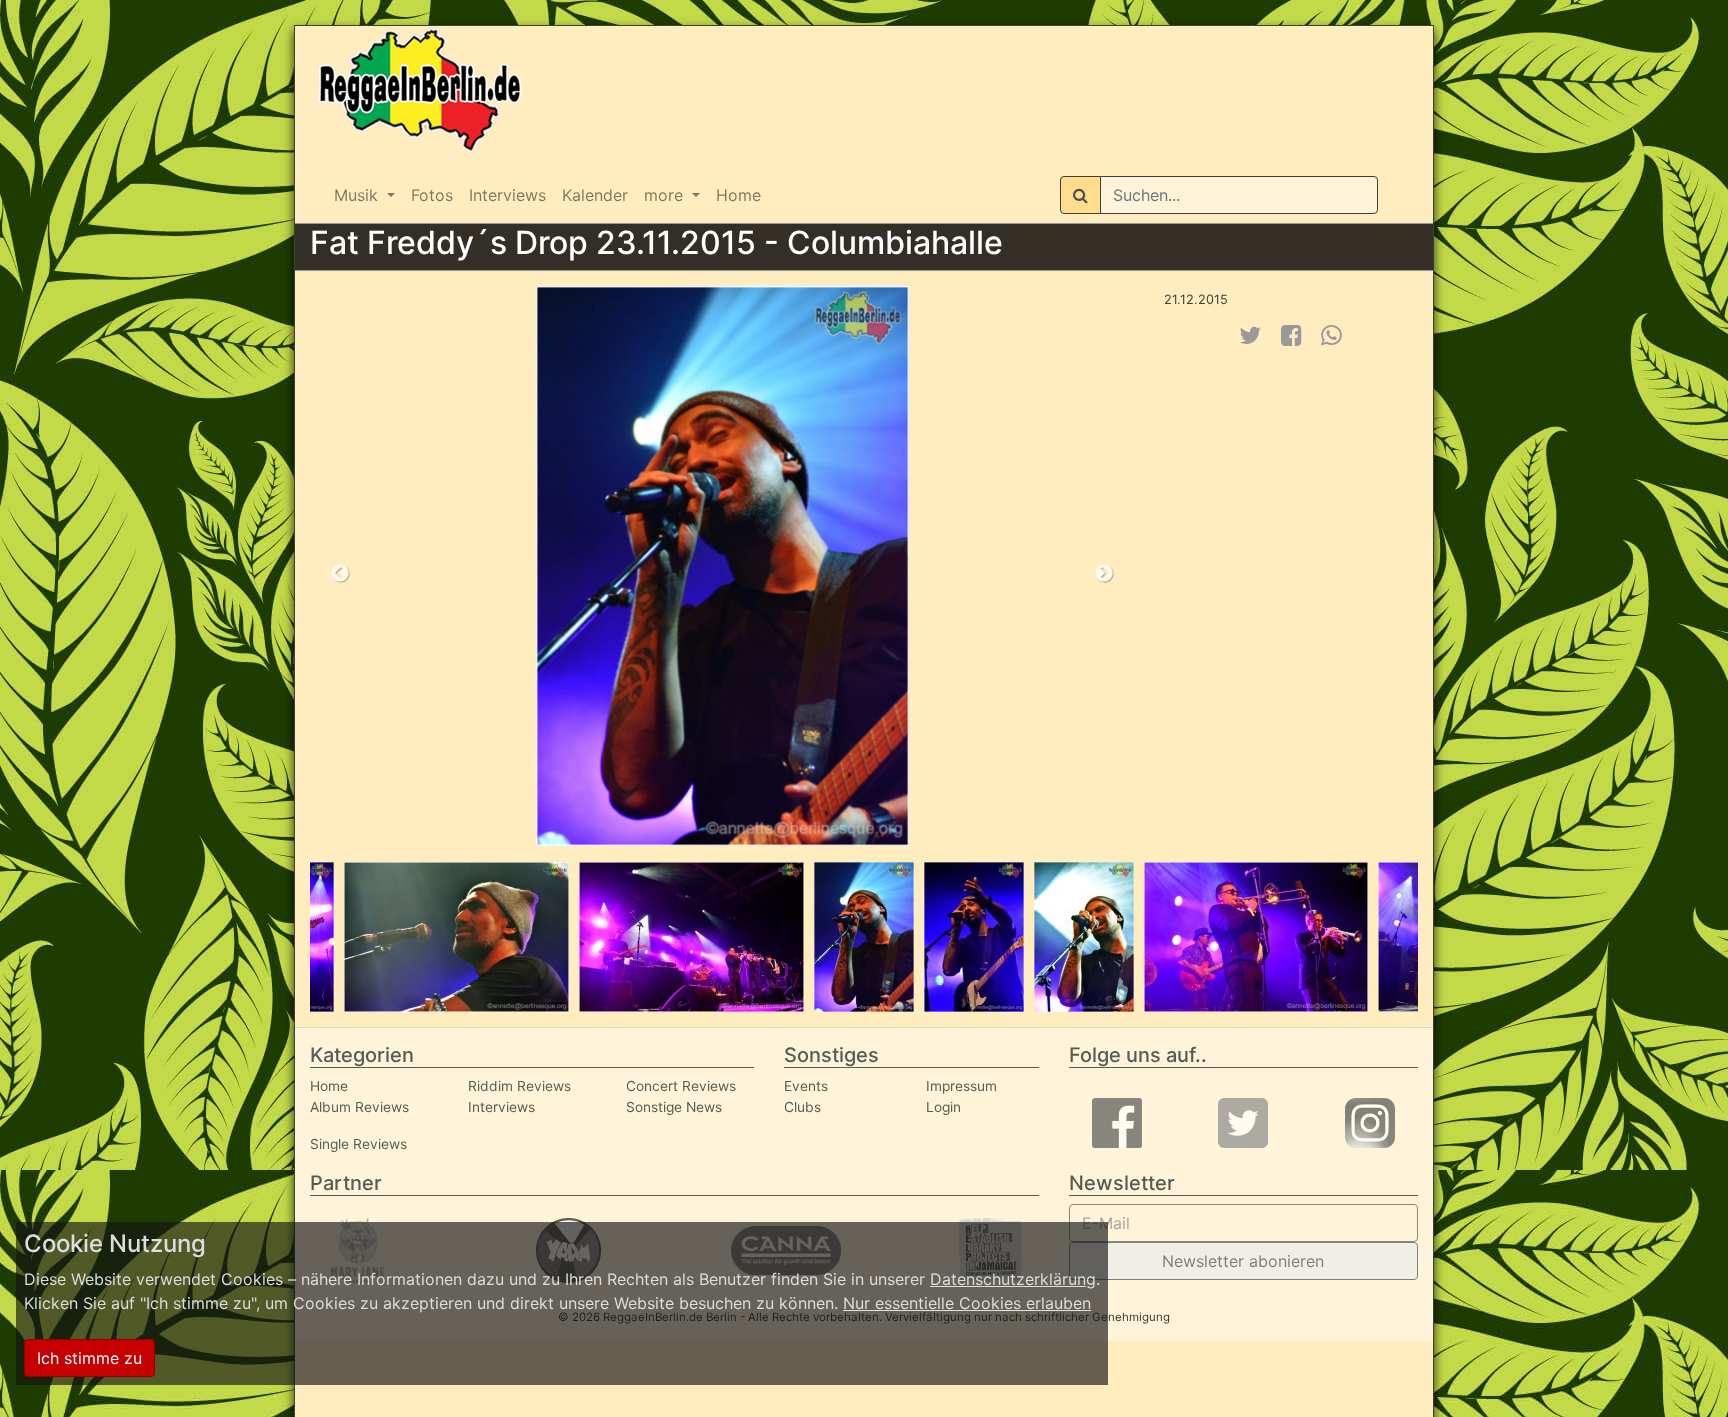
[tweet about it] (1250, 335)
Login (943, 1107)
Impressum (961, 1086)
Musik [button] (358, 195)
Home (738, 195)
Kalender (595, 195)
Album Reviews (359, 1107)
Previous (340, 574)
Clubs (802, 1107)
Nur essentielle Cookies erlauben (967, 1303)
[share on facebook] (1291, 335)
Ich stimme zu (89, 1358)
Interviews (507, 195)
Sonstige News (674, 1107)
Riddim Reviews (519, 1086)
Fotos (432, 195)
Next (1104, 574)
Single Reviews (358, 1144)
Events (806, 1086)
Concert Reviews (681, 1086)
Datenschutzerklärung (1013, 1279)
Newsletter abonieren (1243, 1261)
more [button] (666, 195)
